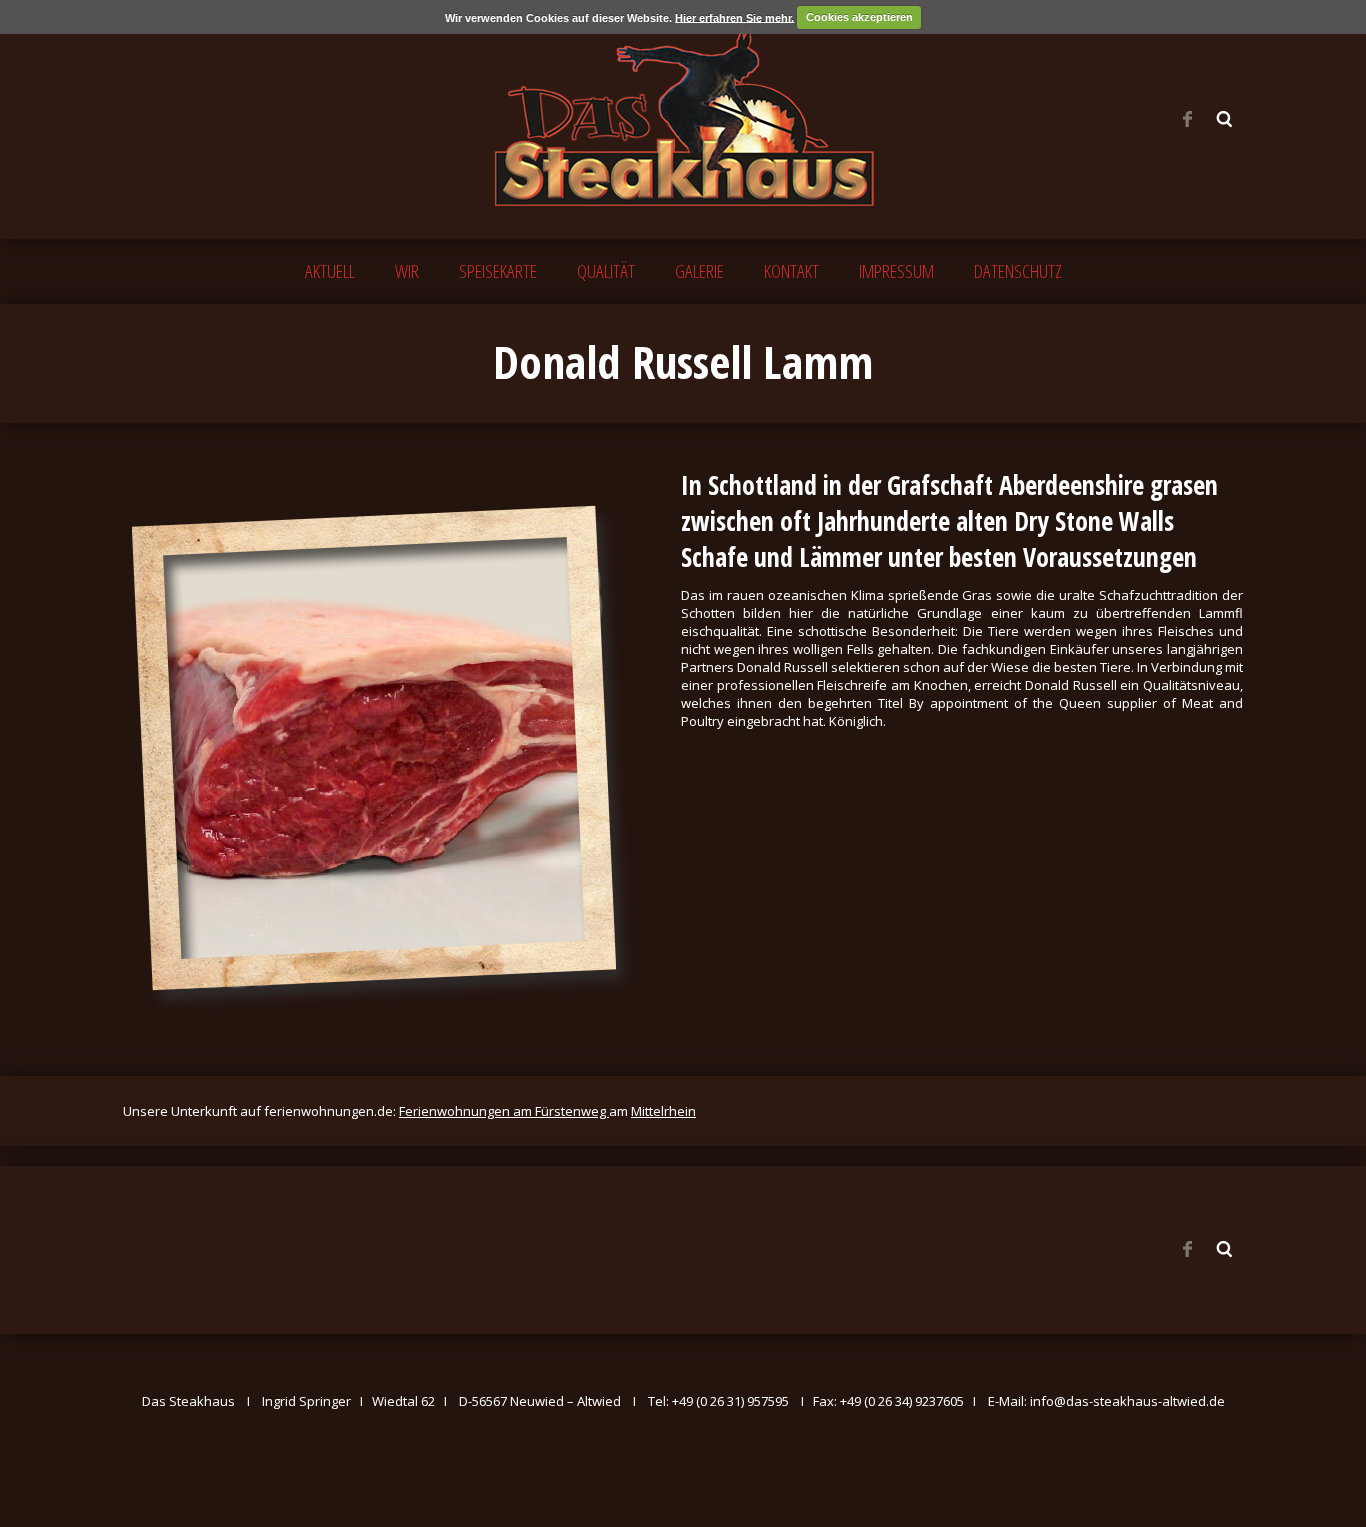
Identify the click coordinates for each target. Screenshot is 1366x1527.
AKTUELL (330, 271)
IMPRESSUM (896, 271)
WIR (407, 271)
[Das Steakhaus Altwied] (683, 117)
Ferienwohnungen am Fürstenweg (504, 1111)
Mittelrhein (663, 1111)
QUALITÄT (606, 271)
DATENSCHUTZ (1018, 271)
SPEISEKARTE (498, 271)
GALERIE (699, 271)
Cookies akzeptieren (859, 17)
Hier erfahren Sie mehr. (734, 17)
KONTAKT (791, 271)
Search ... (1225, 119)
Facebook (1187, 119)
